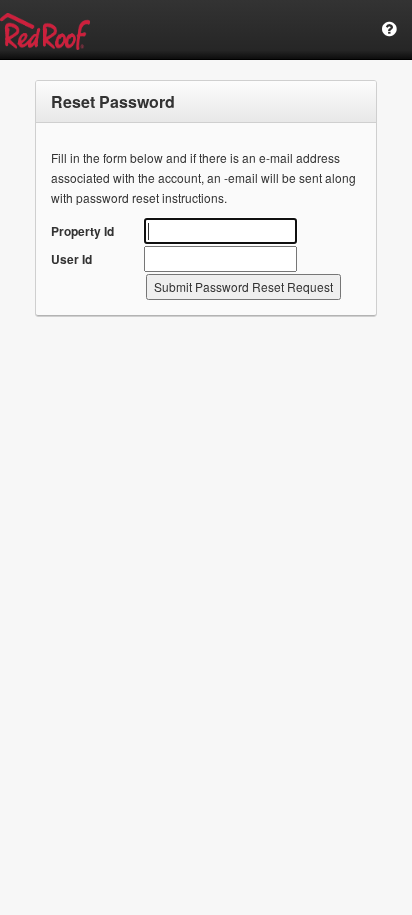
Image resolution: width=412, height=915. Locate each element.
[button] (389, 29)
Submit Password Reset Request (243, 286)
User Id (71, 259)
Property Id (82, 231)
